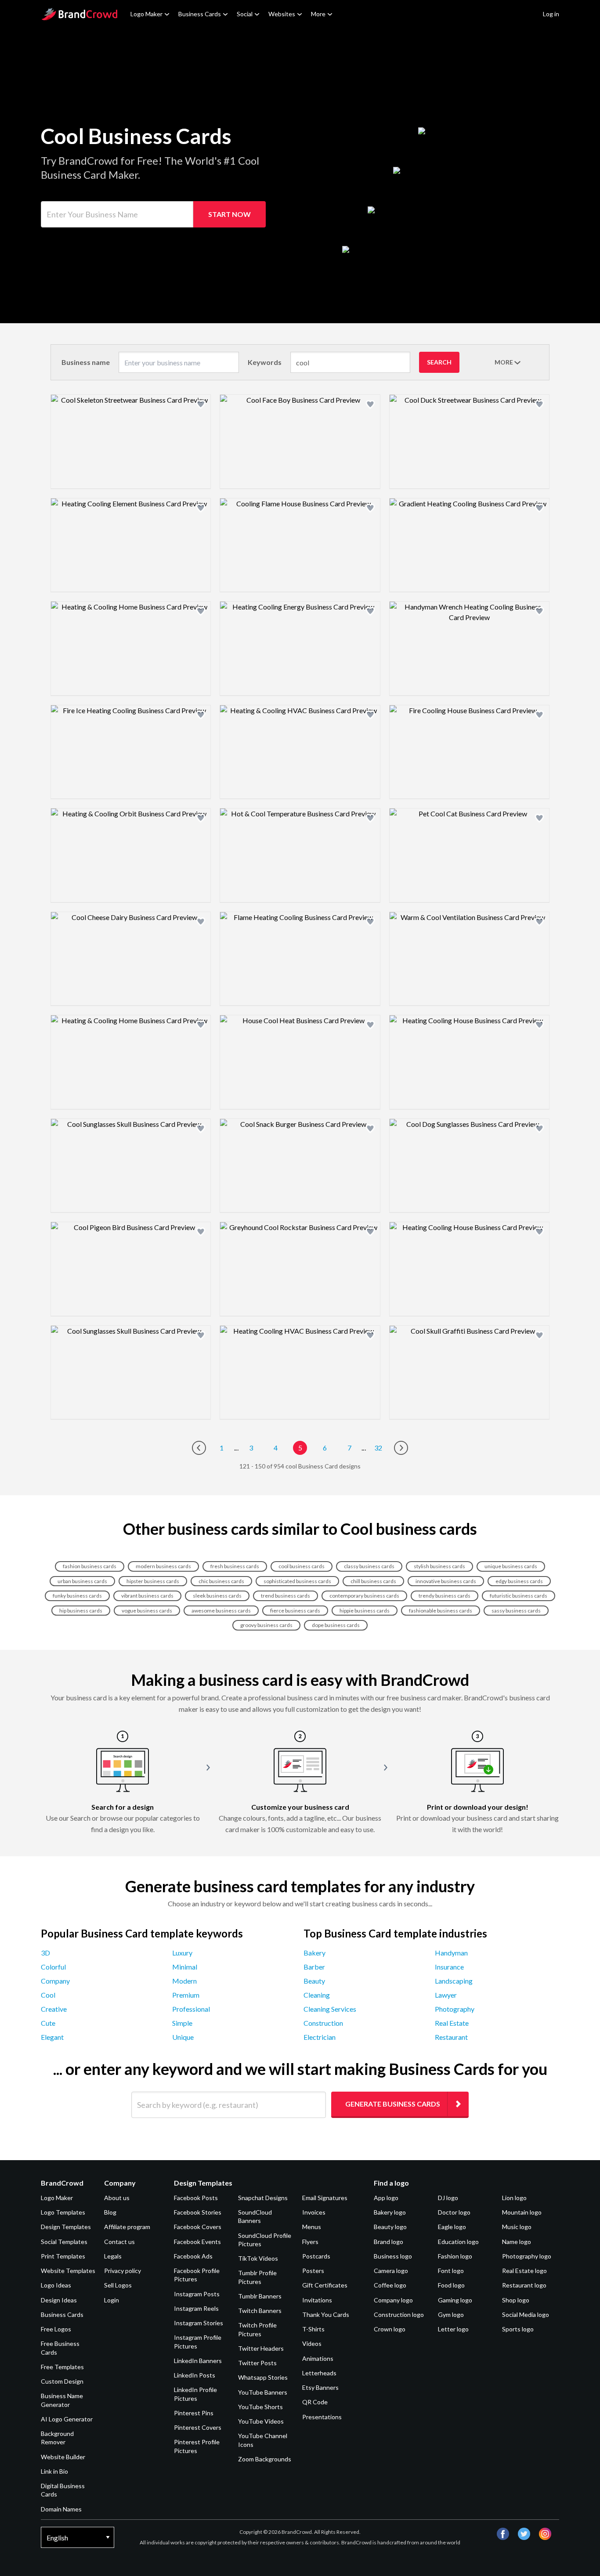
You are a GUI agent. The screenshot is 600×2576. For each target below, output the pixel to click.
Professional (191, 2009)
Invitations (317, 2300)
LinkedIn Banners (198, 2361)
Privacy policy (123, 2271)
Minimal (185, 1967)
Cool (48, 1995)
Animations (318, 2358)
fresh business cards (235, 1566)
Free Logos (56, 2329)
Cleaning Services (330, 2009)
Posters (313, 2271)
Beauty (314, 1981)
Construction (323, 2023)
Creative (54, 2009)
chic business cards (221, 1581)
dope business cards (336, 1625)
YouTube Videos (261, 2421)
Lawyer (446, 1995)
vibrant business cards (147, 1596)
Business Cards (200, 14)
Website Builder (63, 2457)
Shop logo (516, 2300)
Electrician (320, 2037)
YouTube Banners (263, 2392)
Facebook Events (197, 2242)
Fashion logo (455, 2256)
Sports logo (518, 2329)
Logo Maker (146, 14)
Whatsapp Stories (263, 2377)
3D (45, 1953)
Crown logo (390, 2329)
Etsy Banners (320, 2387)
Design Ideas (59, 2300)
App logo (386, 2198)
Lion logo (514, 2198)
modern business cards (163, 1566)
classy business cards (369, 1566)
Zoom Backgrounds (265, 2459)
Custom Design (62, 2381)
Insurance (449, 1967)
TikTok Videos (258, 2258)
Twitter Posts (257, 2363)
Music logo (517, 2227)
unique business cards (511, 1566)
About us (117, 2198)
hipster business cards (153, 1581)
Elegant (52, 2037)
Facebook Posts (196, 2198)
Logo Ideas (56, 2285)
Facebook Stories (198, 2212)
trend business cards (286, 1596)
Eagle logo (452, 2227)
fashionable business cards (441, 1611)
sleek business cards (217, 1596)
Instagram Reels (196, 2308)
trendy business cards (445, 1596)
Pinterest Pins (194, 2413)
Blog (110, 2212)
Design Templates (66, 2227)
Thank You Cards (326, 2314)
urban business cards (82, 1581)
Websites (282, 14)
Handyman (451, 1953)
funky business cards (77, 1596)
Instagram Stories (199, 2323)
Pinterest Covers (198, 2427)
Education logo (458, 2242)
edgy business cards (519, 1581)
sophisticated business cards (297, 1581)
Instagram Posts (197, 2294)
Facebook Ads (193, 2256)
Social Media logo (526, 2314)
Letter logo (453, 2329)
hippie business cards (365, 1611)
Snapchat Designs (263, 2198)
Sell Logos (118, 2285)
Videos (312, 2343)
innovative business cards (446, 1581)
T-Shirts (313, 2329)
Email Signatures (325, 2198)
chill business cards (373, 1581)
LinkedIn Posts (195, 2375)
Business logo (393, 2256)
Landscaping (454, 1981)
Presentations (322, 2417)
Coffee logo (390, 2285)
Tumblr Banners (260, 2296)
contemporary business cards (364, 1596)
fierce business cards (295, 1611)
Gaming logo (455, 2300)
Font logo (451, 2271)
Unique (183, 2037)
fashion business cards (90, 1566)
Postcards (316, 2256)
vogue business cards (147, 1611)
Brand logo (389, 2242)
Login (112, 2300)
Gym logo (451, 2314)
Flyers (310, 2242)
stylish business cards (439, 1566)
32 (378, 1448)
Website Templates (68, 2271)
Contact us (119, 2242)
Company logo (393, 2300)
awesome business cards (221, 1611)
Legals (113, 2256)
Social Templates (64, 2242)
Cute (48, 2023)
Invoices (314, 2212)
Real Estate (452, 2023)
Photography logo (527, 2256)
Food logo (451, 2285)
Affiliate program (127, 2227)
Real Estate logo (524, 2271)
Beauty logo (390, 2227)
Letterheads (319, 2373)
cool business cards (302, 1566)
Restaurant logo (524, 2285)
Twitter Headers (261, 2348)
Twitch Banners (260, 2311)
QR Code (315, 2402)
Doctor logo (454, 2212)
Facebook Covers (198, 2227)
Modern (184, 1981)
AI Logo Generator (67, 2419)
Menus (312, 2227)
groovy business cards (266, 1625)
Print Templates (63, 2256)
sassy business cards (516, 1611)
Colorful (53, 1967)
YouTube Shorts (260, 2407)
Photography (455, 2009)
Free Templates (62, 2367)
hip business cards (81, 1611)
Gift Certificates (325, 2285)
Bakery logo (390, 2212)
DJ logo (448, 2198)
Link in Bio (54, 2471)
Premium (186, 1995)
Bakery (314, 1953)
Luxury (182, 1953)
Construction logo (399, 2314)
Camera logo (391, 2271)
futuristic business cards (519, 1596)
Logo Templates (63, 2212)
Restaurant (451, 2037)
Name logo (517, 2242)
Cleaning (317, 1995)
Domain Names (61, 2509)
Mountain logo (522, 2212)
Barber (314, 1967)
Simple (182, 2023)
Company (55, 1981)
